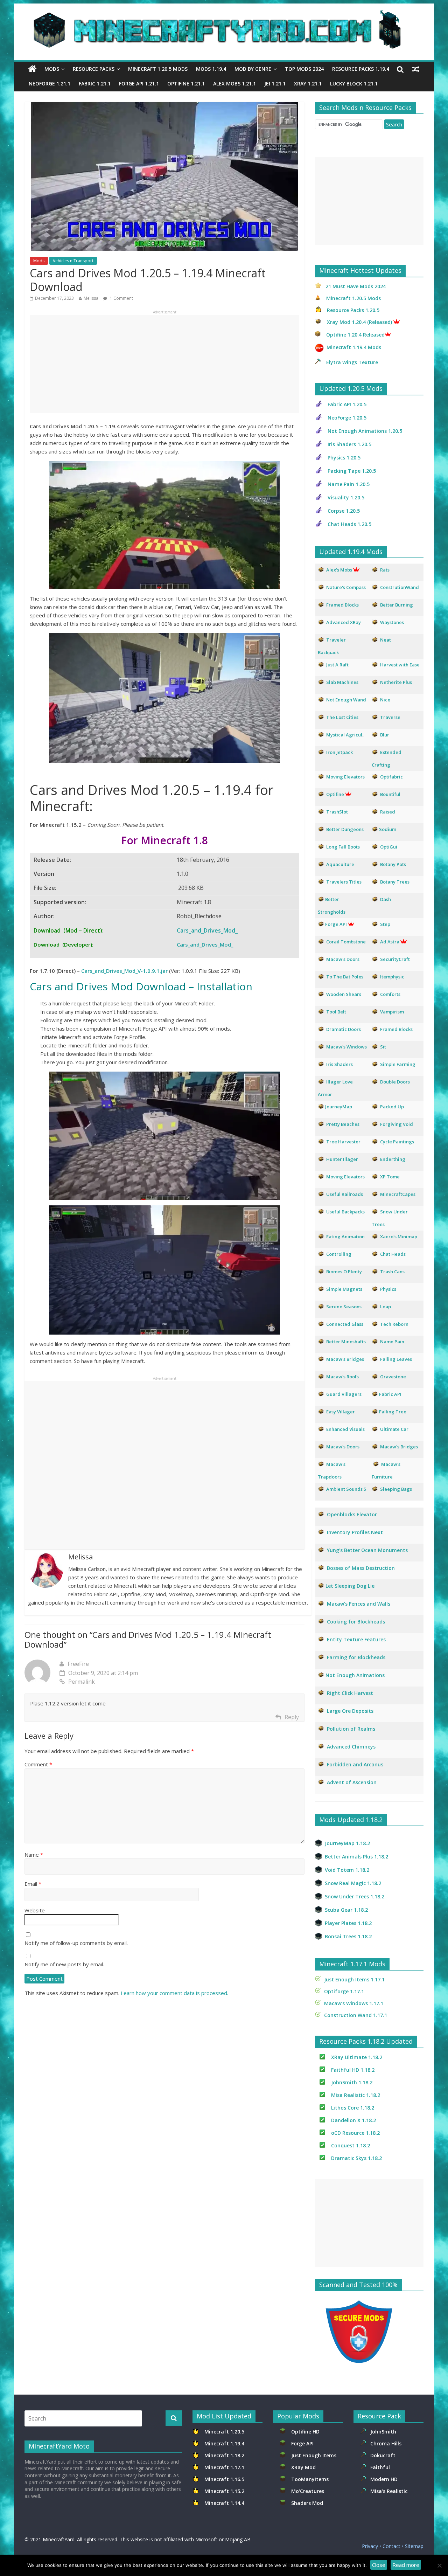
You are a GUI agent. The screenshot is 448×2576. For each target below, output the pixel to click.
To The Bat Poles (345, 977)
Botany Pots (393, 864)
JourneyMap (339, 1107)
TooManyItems (310, 2479)
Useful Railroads (345, 1194)
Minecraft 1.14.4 (224, 2503)
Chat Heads (393, 1254)
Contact (391, 2546)
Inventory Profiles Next (355, 1532)
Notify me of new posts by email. (64, 1964)
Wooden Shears (344, 994)
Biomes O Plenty (344, 1272)
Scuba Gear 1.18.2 (346, 1910)
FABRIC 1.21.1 (95, 84)
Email (33, 1884)
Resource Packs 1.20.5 (353, 310)
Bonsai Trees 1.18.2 (348, 1936)
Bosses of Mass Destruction (361, 1568)
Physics (389, 1289)
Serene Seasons (344, 1307)
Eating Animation (345, 1237)
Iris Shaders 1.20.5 (349, 444)
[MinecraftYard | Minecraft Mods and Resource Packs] (220, 15)
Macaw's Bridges (345, 1359)
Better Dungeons (345, 829)
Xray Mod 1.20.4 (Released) (359, 322)
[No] (439, 2565)
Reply (292, 1717)
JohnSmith (383, 2432)
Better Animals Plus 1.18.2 (356, 1857)
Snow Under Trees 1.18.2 (355, 1896)
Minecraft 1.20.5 (224, 2432)
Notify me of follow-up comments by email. (76, 1943)
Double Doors (395, 1082)
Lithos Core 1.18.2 (353, 2108)
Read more (406, 2565)
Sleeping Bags (396, 1489)
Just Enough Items (314, 2455)
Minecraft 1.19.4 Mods (354, 347)
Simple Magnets (344, 1289)
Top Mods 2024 (304, 69)
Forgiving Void (397, 1124)
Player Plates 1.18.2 (348, 1923)
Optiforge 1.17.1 (344, 1991)
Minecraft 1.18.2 (225, 2455)
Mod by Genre (253, 69)
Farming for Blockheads (356, 1657)
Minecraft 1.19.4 (225, 2443)
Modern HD (384, 2479)
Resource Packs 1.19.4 (361, 69)
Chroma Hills (386, 2443)
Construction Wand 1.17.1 (356, 2015)
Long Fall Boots (343, 847)
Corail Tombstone (346, 942)
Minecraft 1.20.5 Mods (158, 69)
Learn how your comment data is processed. (174, 1993)
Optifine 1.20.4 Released (355, 335)
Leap (386, 1307)
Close (379, 2565)
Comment (38, 1764)
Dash (386, 899)
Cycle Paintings (397, 1142)
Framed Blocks (396, 1029)
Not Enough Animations (355, 1675)
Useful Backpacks (345, 1212)
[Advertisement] (164, 364)
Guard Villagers (344, 1394)
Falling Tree (393, 1412)
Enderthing (393, 1159)
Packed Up (392, 1107)
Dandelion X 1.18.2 (353, 2120)
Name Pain (392, 1342)
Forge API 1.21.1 (139, 84)
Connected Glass (345, 1324)
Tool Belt (336, 1012)
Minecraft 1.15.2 (224, 2491)
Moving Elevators (345, 1177)
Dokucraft (383, 2455)
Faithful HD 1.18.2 (353, 2070)
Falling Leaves (396, 1359)
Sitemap (414, 2546)
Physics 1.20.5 (344, 458)
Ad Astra (390, 942)
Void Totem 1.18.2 (347, 1870)
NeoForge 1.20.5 (347, 418)
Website (35, 1910)
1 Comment (121, 298)
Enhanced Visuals (345, 1429)
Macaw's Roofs (342, 1377)
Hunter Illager (342, 1159)
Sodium (388, 829)
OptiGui (389, 847)
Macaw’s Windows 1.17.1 (354, 2003)
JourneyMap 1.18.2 (347, 1843)
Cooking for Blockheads (356, 1622)
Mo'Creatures (309, 2491)
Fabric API (390, 1394)
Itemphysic (392, 977)
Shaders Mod (307, 2503)
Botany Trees (395, 882)
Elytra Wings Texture (352, 362)
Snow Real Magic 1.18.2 (353, 1883)
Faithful (381, 2467)
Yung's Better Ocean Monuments (367, 1550)
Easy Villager (341, 1412)
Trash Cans (392, 1272)
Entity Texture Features (356, 1639)
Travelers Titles (344, 882)
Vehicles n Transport (73, 261)
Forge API (303, 2443)
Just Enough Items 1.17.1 (354, 1979)
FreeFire (78, 1664)
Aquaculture (340, 864)
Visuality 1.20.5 (346, 497)
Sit (383, 1047)
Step (385, 924)
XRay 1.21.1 (308, 84)
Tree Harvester (343, 1142)
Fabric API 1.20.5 (347, 404)
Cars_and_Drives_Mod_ (207, 930)
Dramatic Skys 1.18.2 (356, 2158)
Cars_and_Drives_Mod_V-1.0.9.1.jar (124, 971)
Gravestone (393, 1377)
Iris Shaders (339, 1064)
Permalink (82, 1682)
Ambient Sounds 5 (346, 1489)
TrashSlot (337, 812)
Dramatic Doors (344, 1029)
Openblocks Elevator (352, 1514)
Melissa (91, 298)
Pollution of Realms (351, 1729)
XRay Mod (305, 2467)
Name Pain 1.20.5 (349, 484)
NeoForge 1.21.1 (50, 84)
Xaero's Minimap (399, 1237)
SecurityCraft (395, 959)
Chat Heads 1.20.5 (349, 524)
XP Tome (390, 1177)
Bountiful (390, 794)
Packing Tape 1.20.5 (352, 471)
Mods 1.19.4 (211, 69)
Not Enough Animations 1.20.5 (365, 431)
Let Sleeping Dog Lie (350, 1586)
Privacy (370, 2546)
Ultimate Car (394, 1429)
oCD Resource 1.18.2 (355, 2133)
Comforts (390, 994)
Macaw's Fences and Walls (359, 1604)
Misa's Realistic (390, 2491)
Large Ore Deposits (350, 1711)
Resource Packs (94, 69)
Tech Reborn (394, 1324)
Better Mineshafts (346, 1342)
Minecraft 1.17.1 (225, 2467)
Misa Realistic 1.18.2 (356, 2095)
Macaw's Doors (343, 959)
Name (34, 1855)
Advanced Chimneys (351, 1747)
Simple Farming (398, 1064)
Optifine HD (305, 2432)
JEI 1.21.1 (275, 84)
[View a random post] (416, 69)
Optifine (335, 794)
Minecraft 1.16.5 (225, 2479)
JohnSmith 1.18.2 (352, 2082)
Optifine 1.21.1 (186, 84)
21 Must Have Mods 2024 (356, 286)
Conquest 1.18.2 (351, 2145)
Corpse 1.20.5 (344, 511)
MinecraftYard (59, 2539)
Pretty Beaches (343, 1124)
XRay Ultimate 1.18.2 (357, 2057)
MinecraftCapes (398, 1194)
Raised (388, 812)
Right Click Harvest (350, 1693)
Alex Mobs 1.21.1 (234, 84)
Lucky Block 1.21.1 (354, 84)
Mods (52, 69)
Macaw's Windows (346, 1047)
